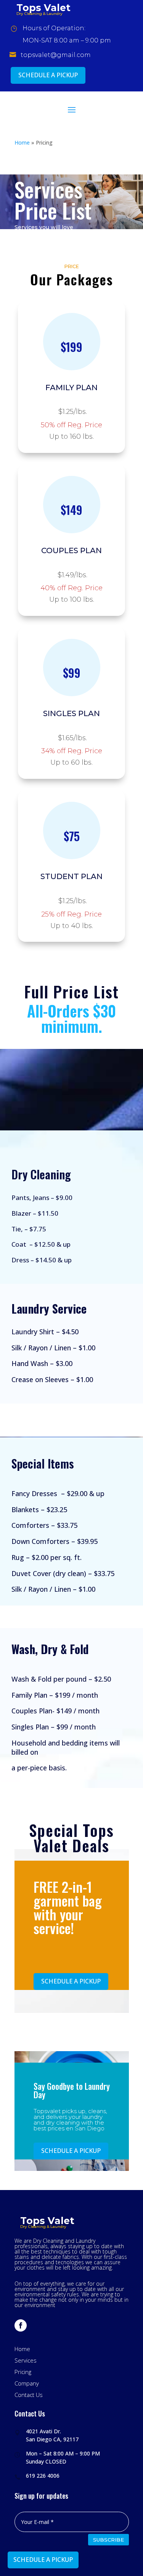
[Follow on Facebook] (21, 2325)
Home (22, 142)
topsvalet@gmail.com (56, 55)
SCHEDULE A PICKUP (48, 75)
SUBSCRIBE (108, 2540)
